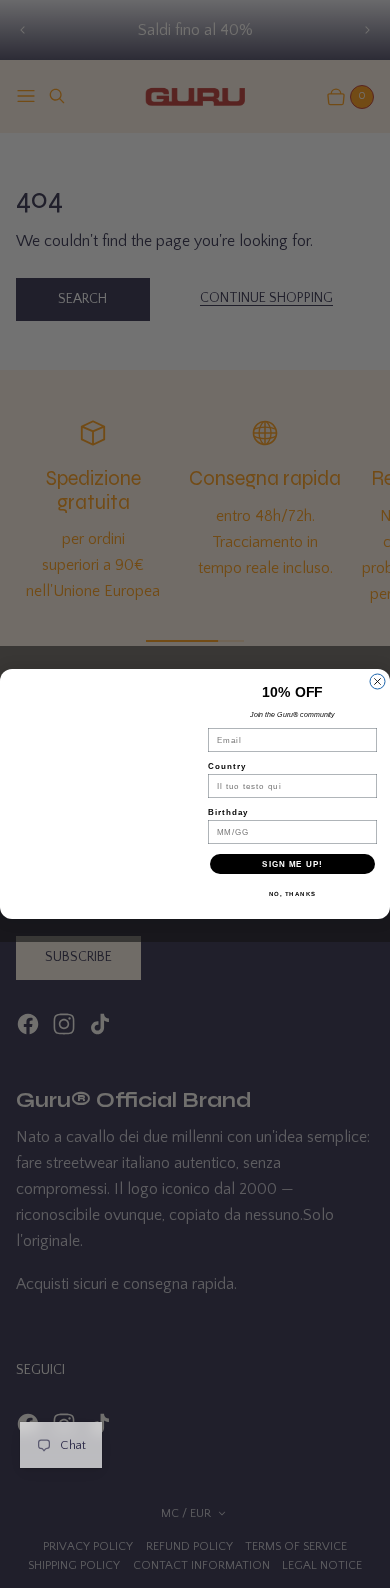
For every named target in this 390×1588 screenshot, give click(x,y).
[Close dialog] (377, 681)
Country (227, 766)
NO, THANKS (293, 894)
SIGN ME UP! (292, 864)
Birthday (228, 812)
